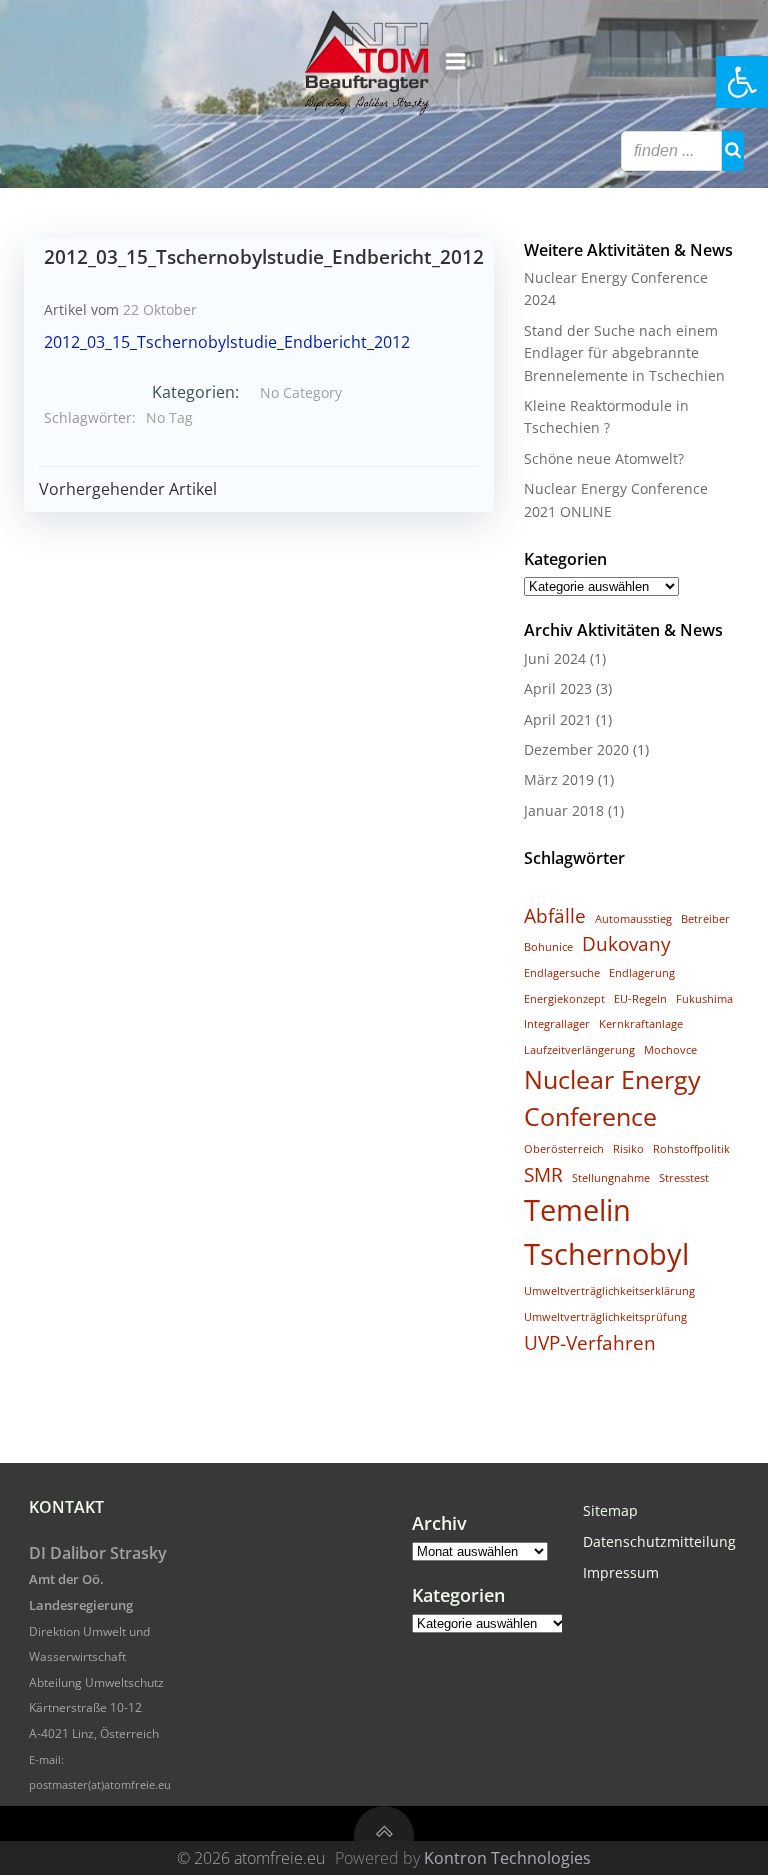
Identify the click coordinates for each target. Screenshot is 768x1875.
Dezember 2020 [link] (576, 749)
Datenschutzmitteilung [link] (658, 1541)
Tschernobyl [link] (606, 1254)
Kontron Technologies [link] (507, 1858)
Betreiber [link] (705, 919)
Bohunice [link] (548, 947)
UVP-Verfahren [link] (590, 1343)
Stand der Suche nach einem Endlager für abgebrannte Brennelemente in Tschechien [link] (624, 353)
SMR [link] (543, 1175)
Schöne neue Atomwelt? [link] (604, 458)
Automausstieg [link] (633, 919)
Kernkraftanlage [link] (641, 1024)
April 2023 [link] (558, 688)
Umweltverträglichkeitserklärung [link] (609, 1291)
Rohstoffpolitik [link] (691, 1149)
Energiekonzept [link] (564, 999)
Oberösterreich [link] (564, 1149)
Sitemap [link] (610, 1510)
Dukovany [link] (626, 944)
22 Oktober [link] (160, 309)
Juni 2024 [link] (555, 658)
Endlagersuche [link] (562, 973)
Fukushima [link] (704, 999)
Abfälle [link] (555, 916)
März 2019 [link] (559, 779)
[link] (742, 82)
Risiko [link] (628, 1149)
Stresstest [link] (684, 1178)
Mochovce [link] (670, 1050)
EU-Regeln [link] (640, 999)
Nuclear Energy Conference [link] (612, 1098)
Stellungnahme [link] (611, 1178)
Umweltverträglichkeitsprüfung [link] (605, 1317)
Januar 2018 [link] (564, 810)
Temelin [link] (577, 1210)
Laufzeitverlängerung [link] (579, 1050)
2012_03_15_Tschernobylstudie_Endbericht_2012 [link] (227, 342)
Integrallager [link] (557, 1024)
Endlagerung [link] (642, 973)
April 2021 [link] (558, 719)
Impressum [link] (621, 1572)
